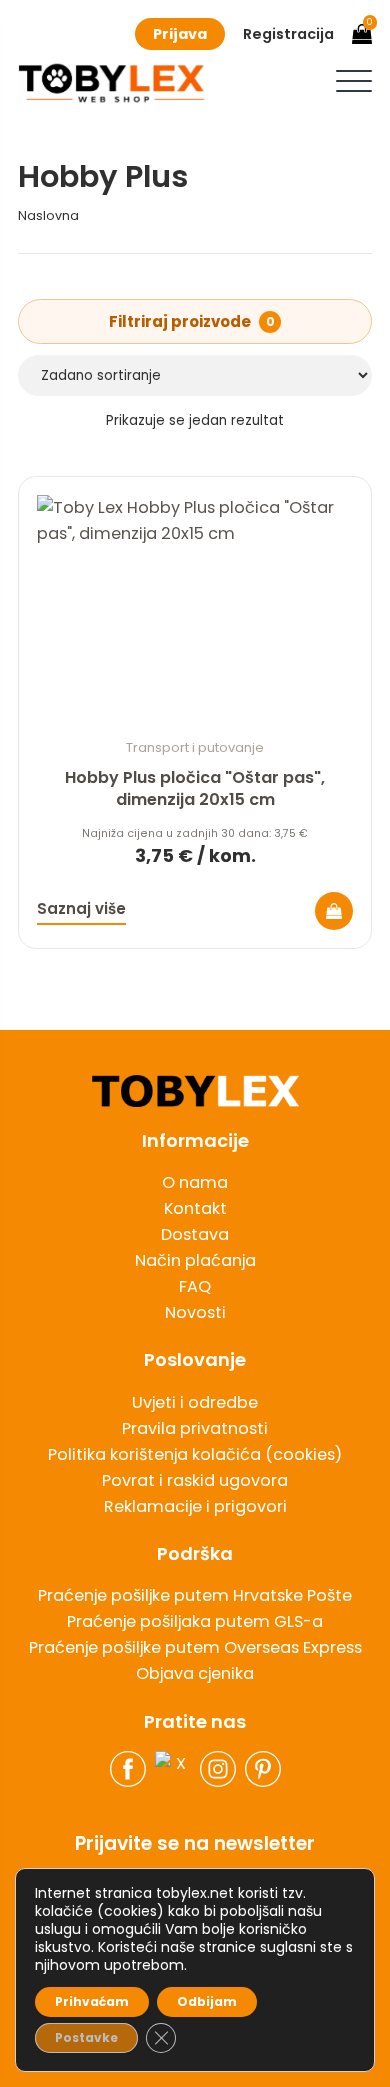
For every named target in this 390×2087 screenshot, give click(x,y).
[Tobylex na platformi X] (173, 1769)
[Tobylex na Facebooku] (128, 1769)
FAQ (195, 1286)
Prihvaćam (92, 2001)
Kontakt (195, 1208)
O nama (195, 1182)
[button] (354, 81)
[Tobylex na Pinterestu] (263, 1769)
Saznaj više (81, 908)
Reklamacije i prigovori (195, 1506)
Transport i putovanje (195, 747)
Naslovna (48, 215)
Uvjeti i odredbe (195, 1402)
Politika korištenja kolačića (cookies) (195, 1454)
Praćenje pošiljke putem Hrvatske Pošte (195, 1595)
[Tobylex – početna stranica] (195, 1091)
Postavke (86, 2037)
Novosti (195, 1312)
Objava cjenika (195, 1673)
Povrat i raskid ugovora (195, 1480)
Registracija (288, 34)
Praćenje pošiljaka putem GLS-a (195, 1621)
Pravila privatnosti (195, 1428)
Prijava (180, 34)
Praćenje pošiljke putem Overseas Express (195, 1647)
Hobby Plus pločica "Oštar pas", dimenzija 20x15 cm (195, 788)
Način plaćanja (195, 1260)
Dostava (195, 1234)
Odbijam (207, 2001)
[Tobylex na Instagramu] (218, 1769)
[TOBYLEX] (111, 83)
